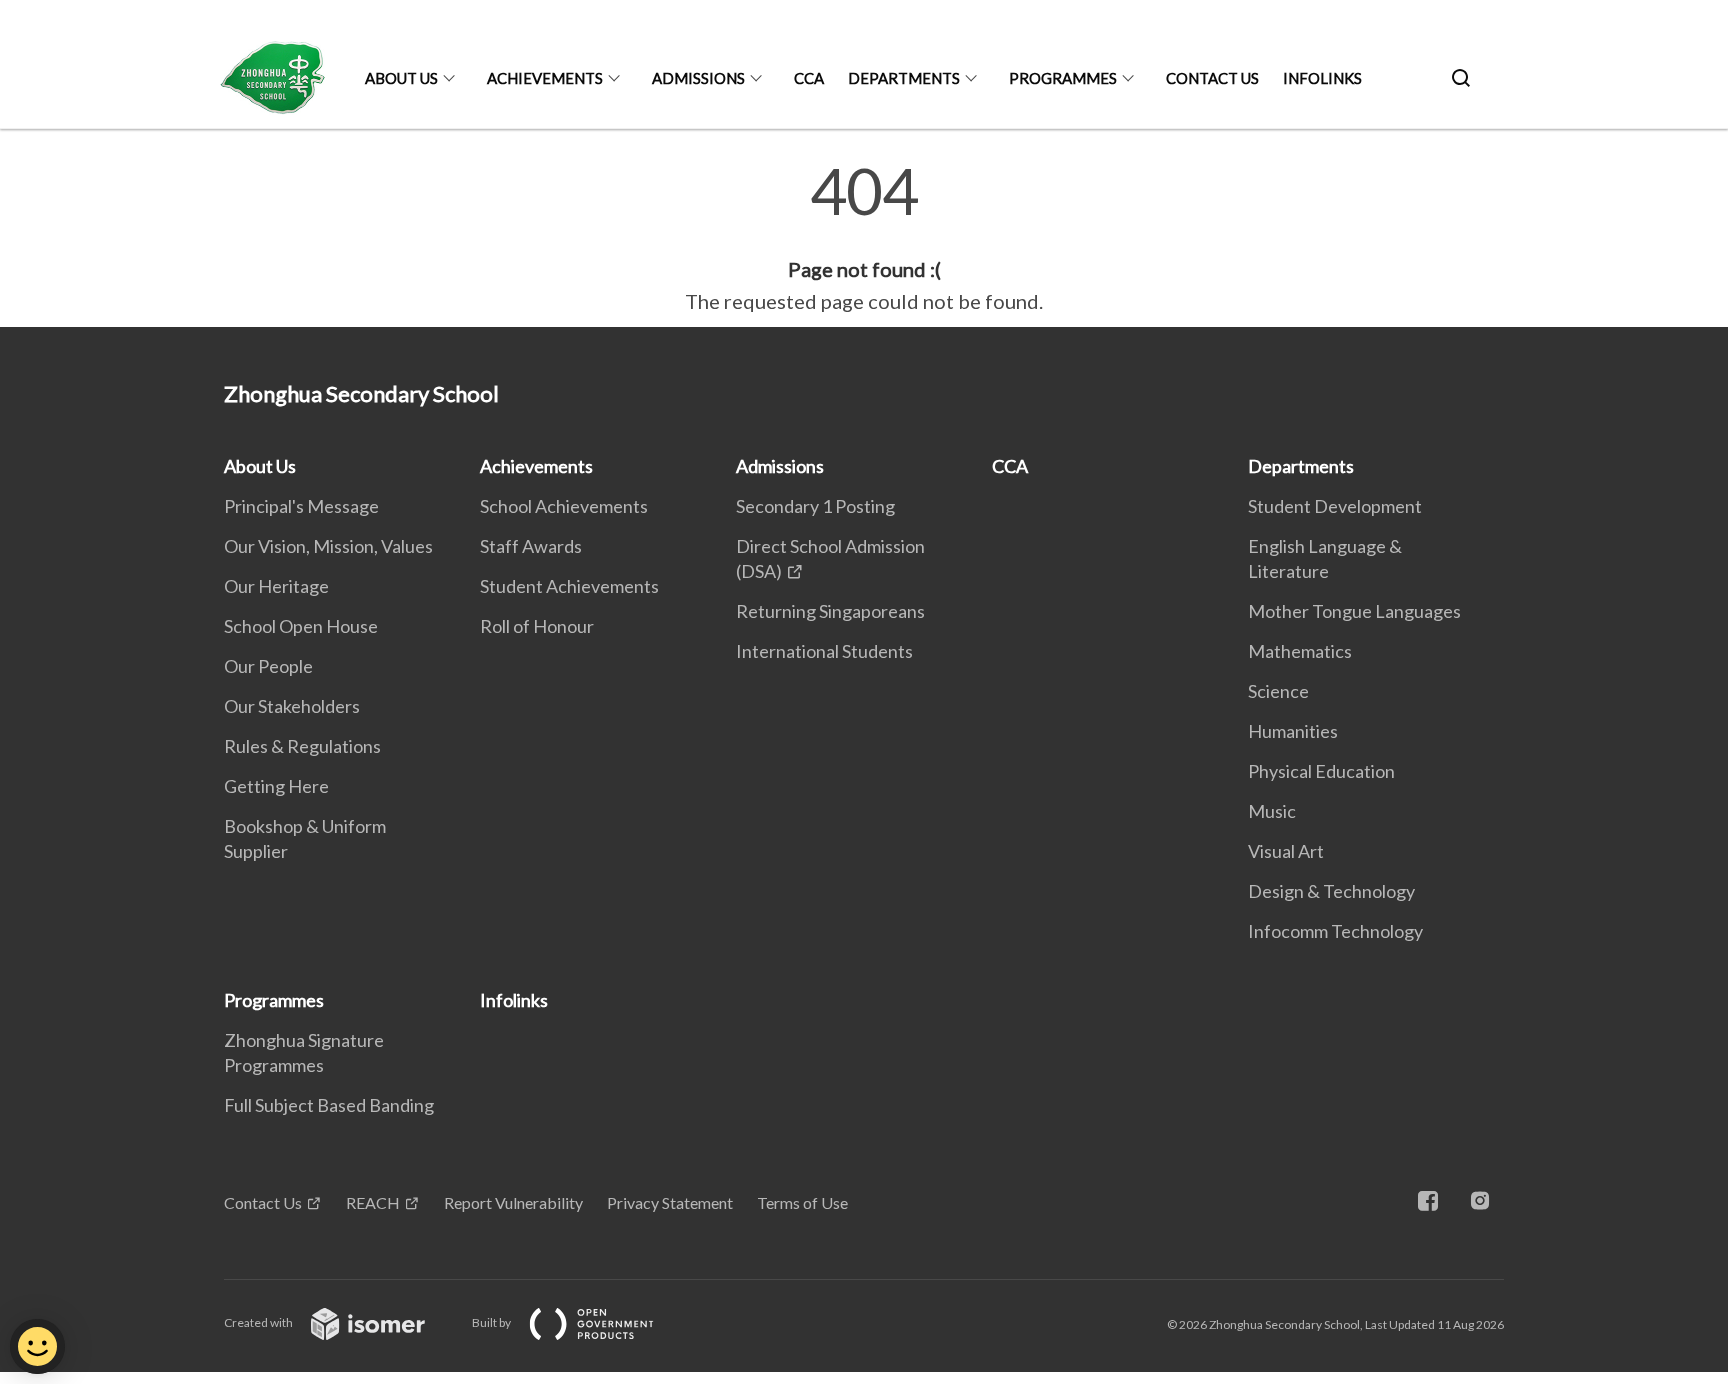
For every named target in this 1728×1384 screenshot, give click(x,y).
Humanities (1293, 731)
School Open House (301, 626)
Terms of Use (802, 1202)
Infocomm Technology (1335, 931)
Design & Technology (1331, 891)
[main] (864, 238)
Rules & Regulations (302, 746)
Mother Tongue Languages (1354, 611)
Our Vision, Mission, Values (328, 546)
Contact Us (1212, 78)
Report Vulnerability (513, 1202)
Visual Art (1286, 851)
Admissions (698, 78)
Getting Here (276, 786)
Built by (492, 1322)
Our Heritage (276, 586)
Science (1278, 691)
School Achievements (564, 506)
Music (1272, 811)
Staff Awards (531, 546)
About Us (401, 78)
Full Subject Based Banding (329, 1105)
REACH (373, 1202)
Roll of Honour (537, 626)
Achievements (545, 78)
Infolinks (1322, 78)
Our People (268, 666)
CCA (809, 78)
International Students (824, 651)
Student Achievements (569, 586)
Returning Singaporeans (830, 611)
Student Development (1335, 506)
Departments (904, 78)
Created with (259, 1322)
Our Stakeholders (292, 706)
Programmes (1063, 78)
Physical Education (1321, 771)
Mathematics (1300, 651)
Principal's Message (301, 506)
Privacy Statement (670, 1202)
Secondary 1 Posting (815, 506)
